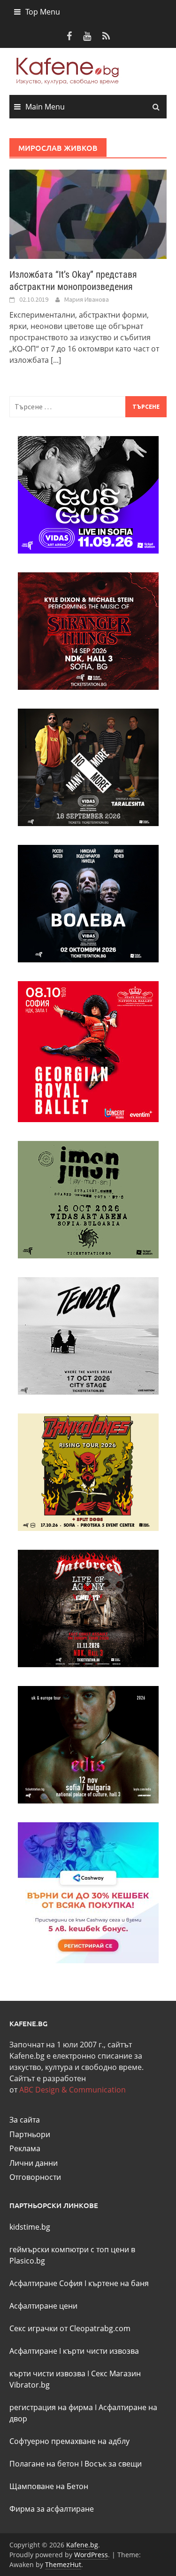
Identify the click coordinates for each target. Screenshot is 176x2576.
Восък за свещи (113, 2464)
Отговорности (35, 2177)
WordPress (91, 2555)
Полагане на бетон (44, 2464)
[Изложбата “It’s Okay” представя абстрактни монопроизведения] (88, 213)
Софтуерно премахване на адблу (69, 2441)
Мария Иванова (87, 299)
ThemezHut (63, 2564)
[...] (56, 360)
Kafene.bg (82, 2545)
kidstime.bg (30, 2227)
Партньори (30, 2134)
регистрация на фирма (51, 2407)
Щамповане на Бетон (49, 2486)
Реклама (25, 2148)
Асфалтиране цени (43, 2306)
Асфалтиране (33, 2351)
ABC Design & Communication (73, 2090)
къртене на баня (119, 2283)
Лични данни (34, 2163)
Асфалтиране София (46, 2283)
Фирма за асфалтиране (52, 2509)
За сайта (25, 2120)
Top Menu (43, 12)
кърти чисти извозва (101, 2351)
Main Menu (45, 107)
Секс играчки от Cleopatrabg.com (70, 2328)
